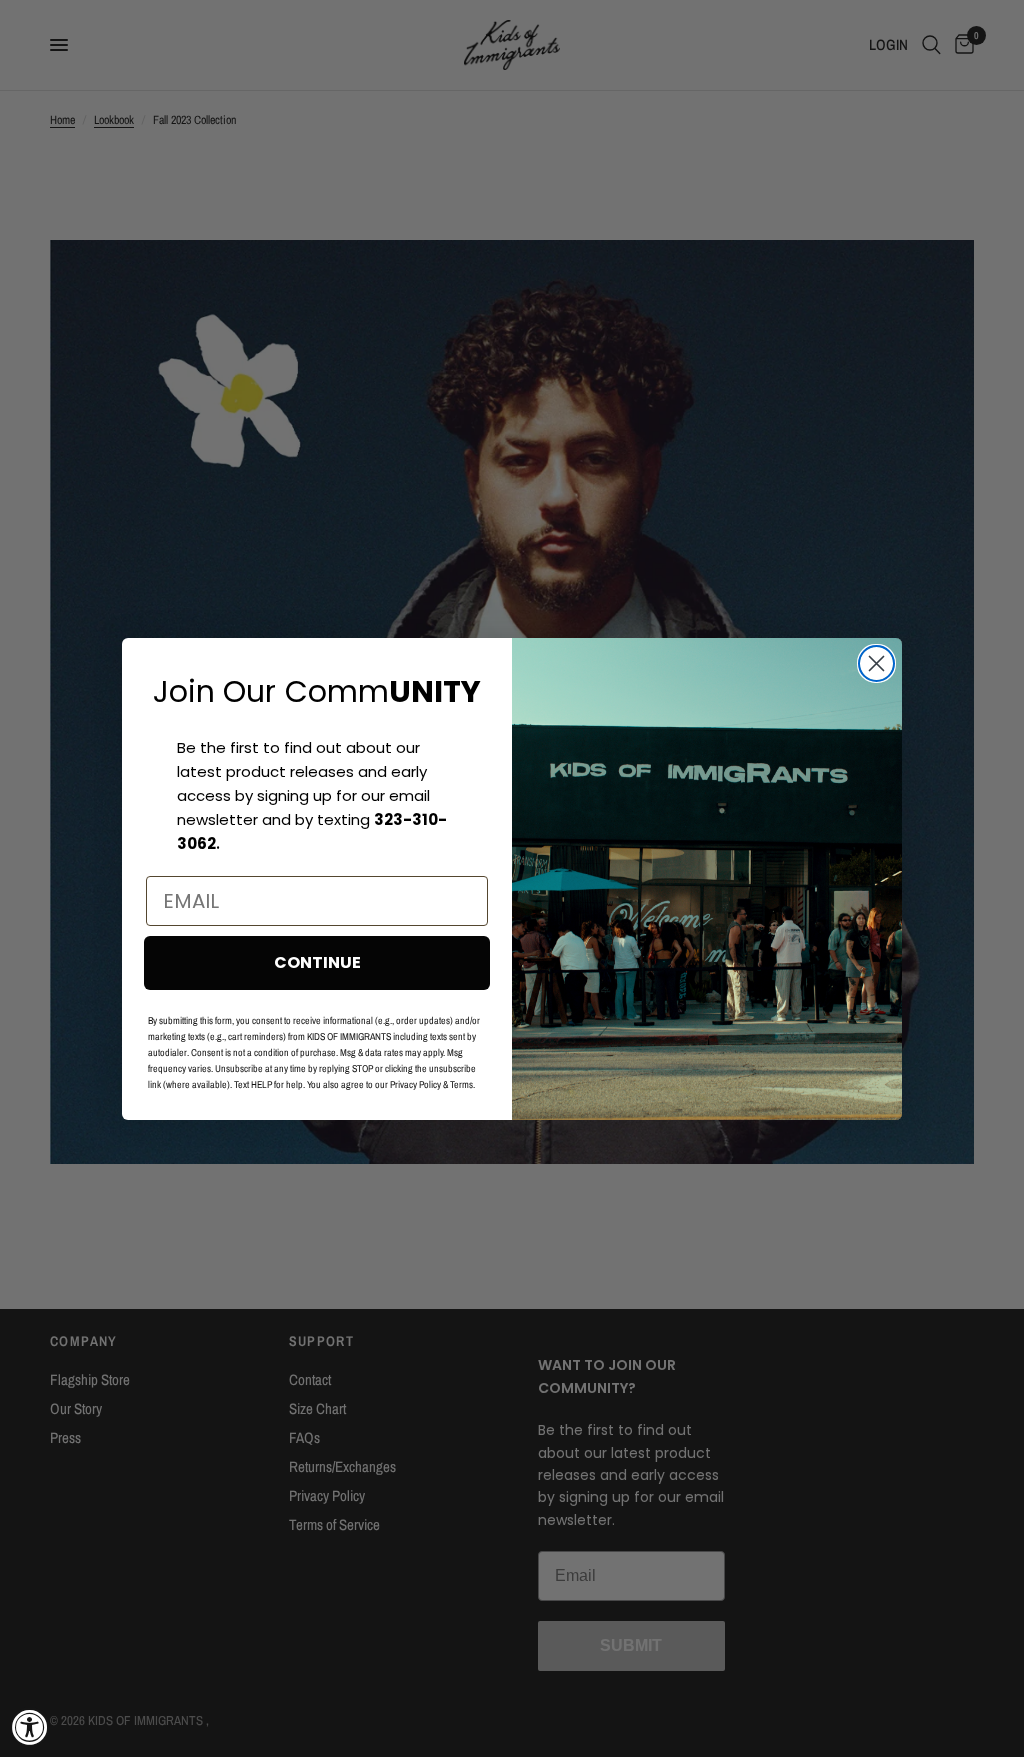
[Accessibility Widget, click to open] (30, 1727)
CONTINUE (317, 962)
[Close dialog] (876, 663)
